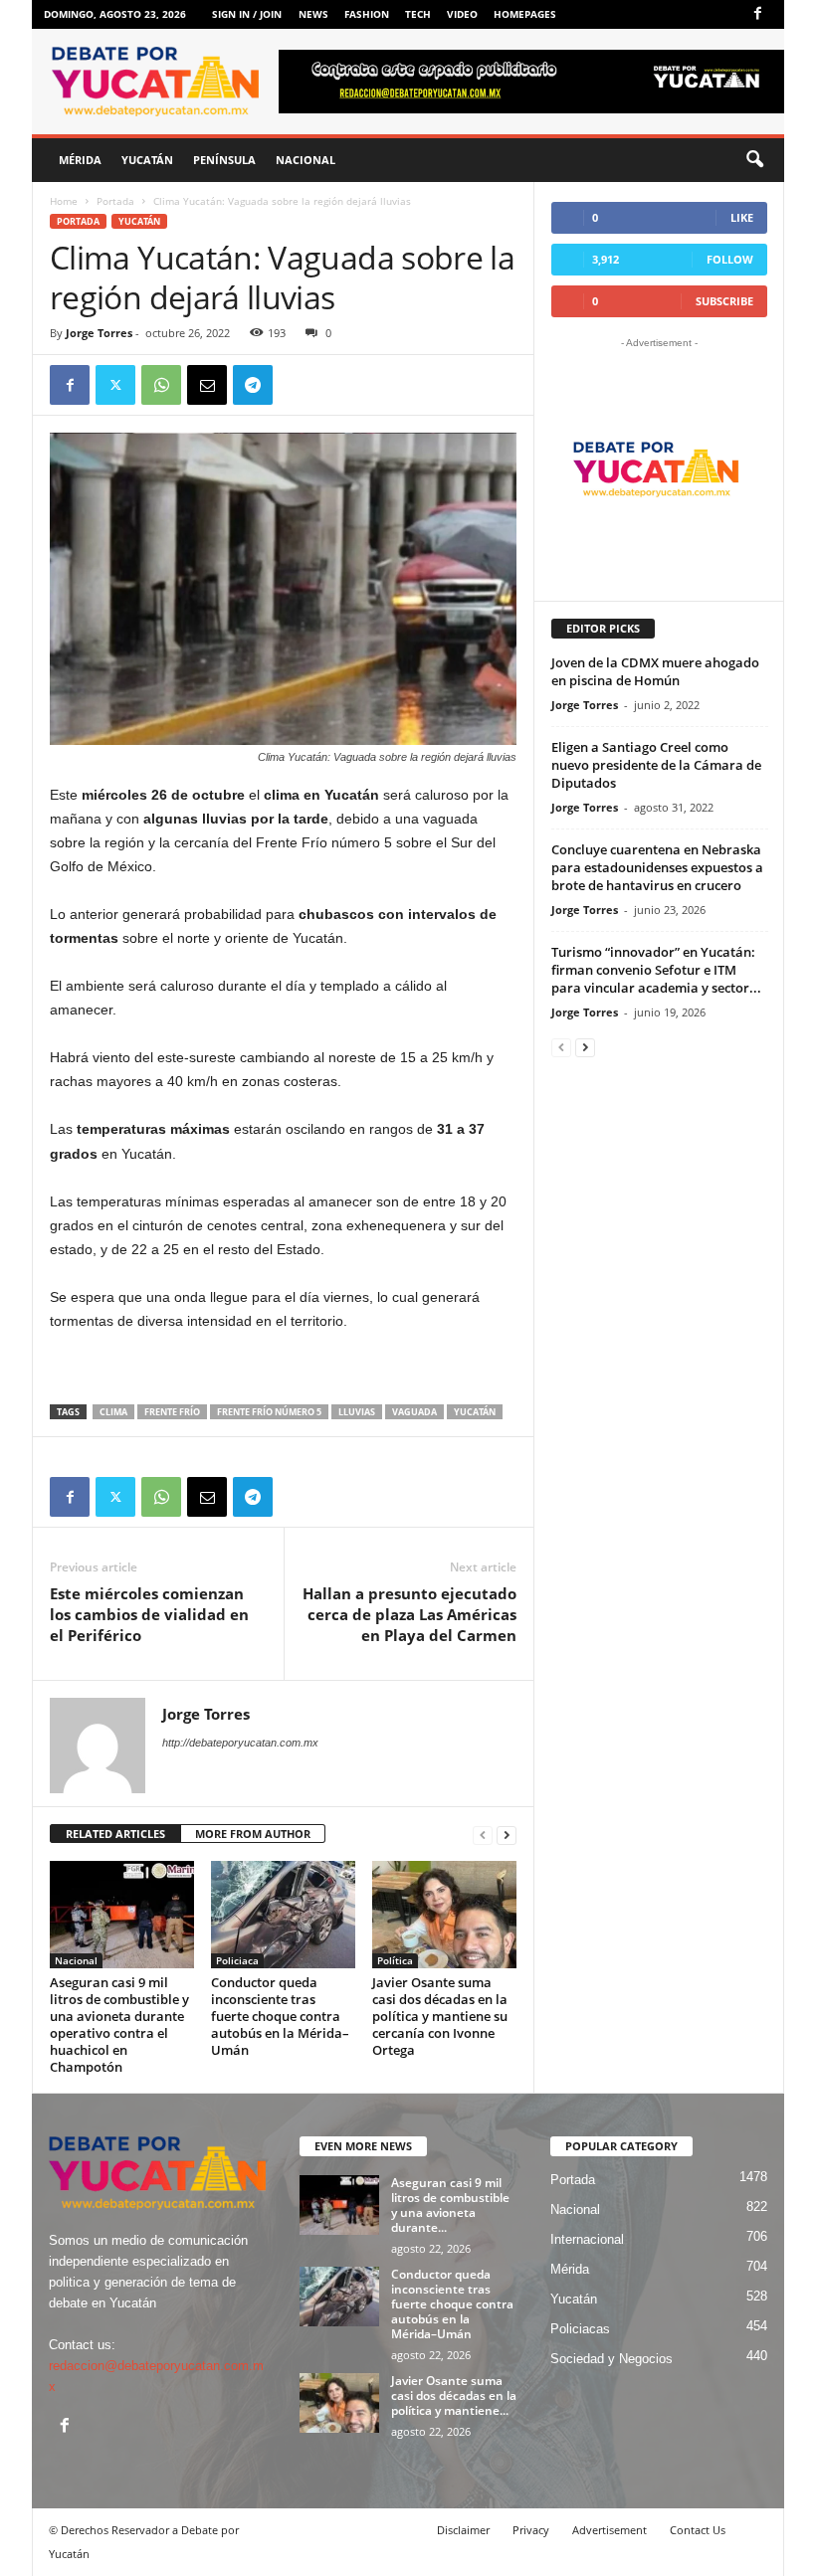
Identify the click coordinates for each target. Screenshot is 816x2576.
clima (113, 1412)
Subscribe (724, 301)
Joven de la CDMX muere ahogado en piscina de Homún (655, 671)
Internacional (587, 2239)
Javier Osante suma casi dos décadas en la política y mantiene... (454, 2395)
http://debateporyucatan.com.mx (240, 1743)
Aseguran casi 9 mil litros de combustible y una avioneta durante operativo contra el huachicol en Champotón (119, 2024)
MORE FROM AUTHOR (253, 1834)
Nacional (306, 160)
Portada (115, 201)
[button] (754, 160)
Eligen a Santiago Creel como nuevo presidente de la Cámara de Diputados (656, 765)
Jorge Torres (99, 333)
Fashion (367, 14)
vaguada (414, 1412)
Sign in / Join (247, 14)
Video (462, 14)
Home (64, 201)
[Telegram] (253, 385)
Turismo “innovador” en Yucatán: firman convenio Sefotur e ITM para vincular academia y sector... (656, 970)
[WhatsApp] (161, 385)
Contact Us (698, 2530)
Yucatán (147, 160)
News (313, 14)
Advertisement (610, 2530)
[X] (115, 385)
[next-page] (507, 1835)
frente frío (172, 1412)
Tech (418, 14)
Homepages (525, 14)
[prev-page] (483, 1835)
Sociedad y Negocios (612, 2359)
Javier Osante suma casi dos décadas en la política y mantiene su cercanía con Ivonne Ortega (440, 2016)
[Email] (207, 385)
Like (742, 217)
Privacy (531, 2530)
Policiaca (237, 1960)
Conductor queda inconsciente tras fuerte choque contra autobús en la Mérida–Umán (280, 2016)
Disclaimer (463, 2530)
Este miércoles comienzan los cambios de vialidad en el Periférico (149, 1614)
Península (224, 160)
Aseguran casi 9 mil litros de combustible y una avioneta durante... (450, 2205)
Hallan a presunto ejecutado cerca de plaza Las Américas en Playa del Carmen (409, 1614)
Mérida (80, 160)
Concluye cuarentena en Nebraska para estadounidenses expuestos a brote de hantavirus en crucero (657, 867)
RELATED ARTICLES (115, 1834)
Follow (730, 259)
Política (395, 1960)
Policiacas (580, 2329)
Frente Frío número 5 (269, 1412)
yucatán (475, 1412)
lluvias (357, 1412)
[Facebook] (757, 14)
